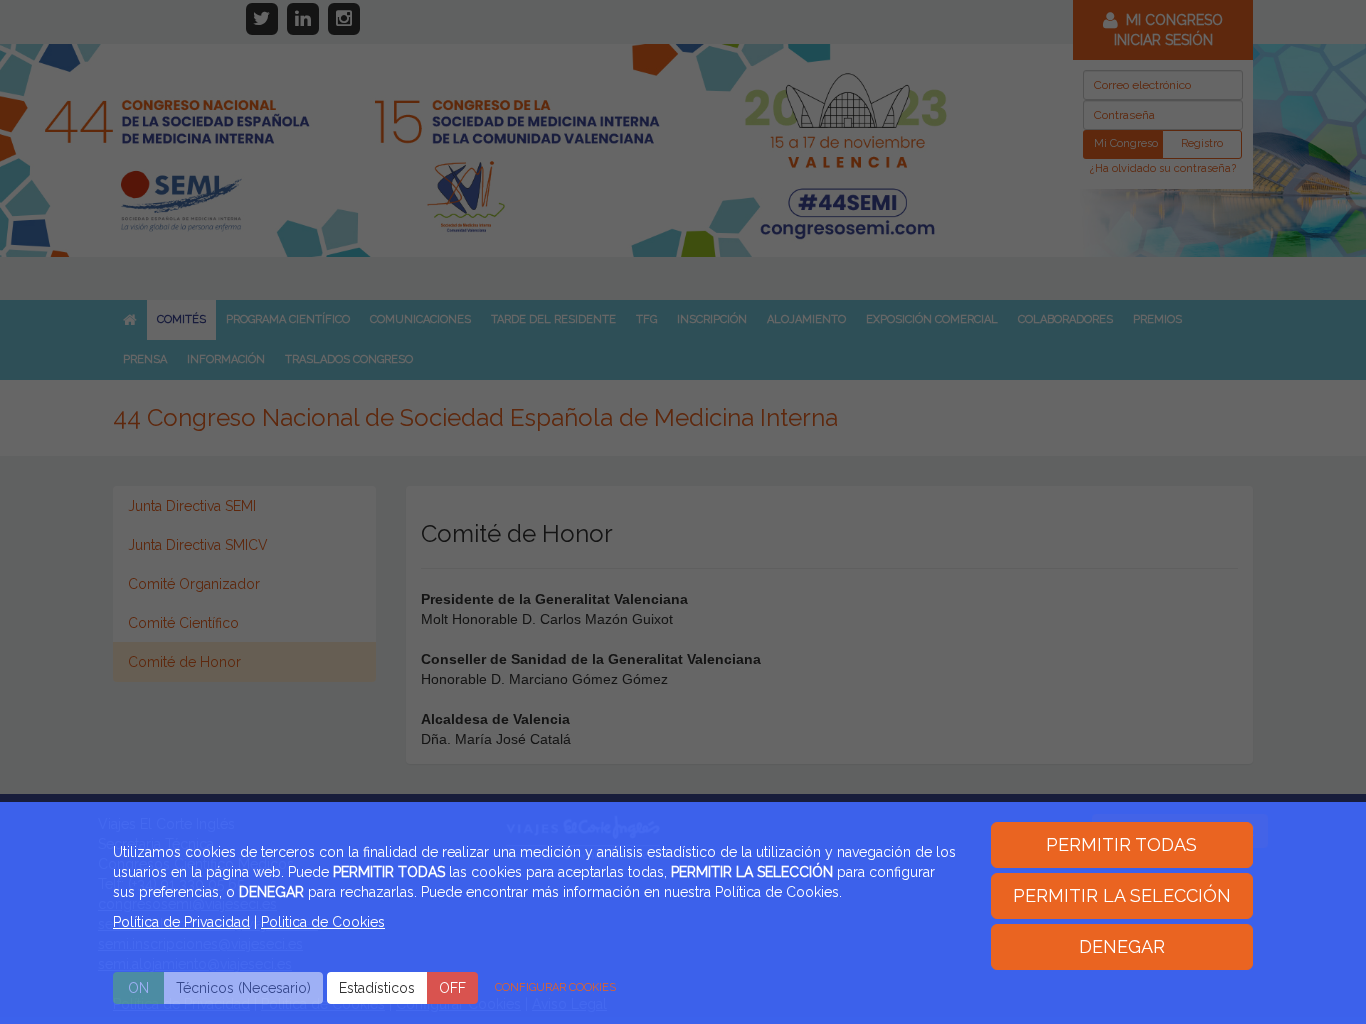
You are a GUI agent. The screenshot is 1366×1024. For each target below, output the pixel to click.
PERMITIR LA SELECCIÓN (1122, 895)
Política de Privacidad (181, 922)
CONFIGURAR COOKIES (555, 987)
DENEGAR (1122, 946)
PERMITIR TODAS (1121, 844)
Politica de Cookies (323, 922)
